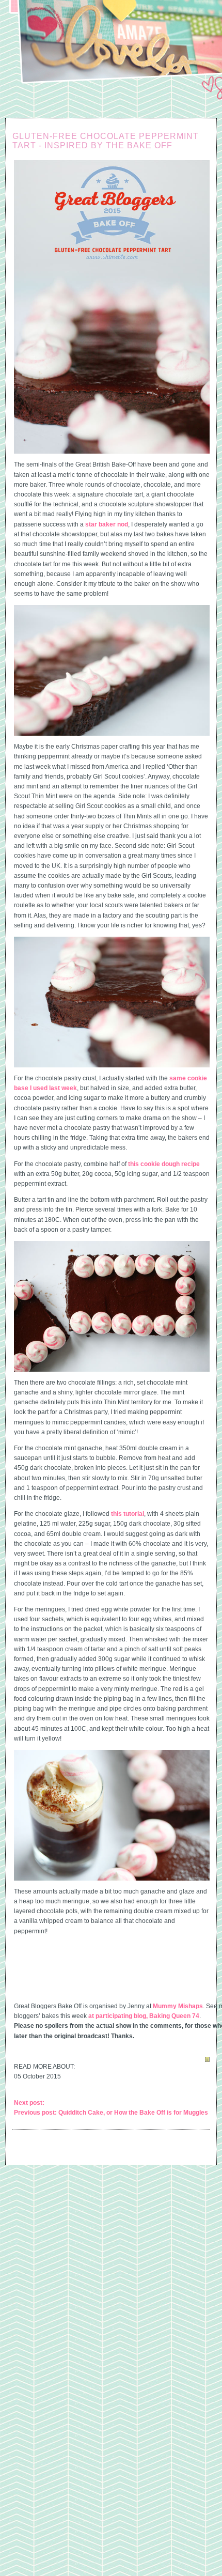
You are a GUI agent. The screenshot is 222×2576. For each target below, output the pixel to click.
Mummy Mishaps (178, 2006)
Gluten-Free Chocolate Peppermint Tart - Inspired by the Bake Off (106, 141)
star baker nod (107, 524)
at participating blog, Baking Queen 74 (144, 2016)
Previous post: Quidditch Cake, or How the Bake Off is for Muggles (111, 2113)
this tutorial (128, 1514)
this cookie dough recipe (164, 1164)
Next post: (29, 2103)
